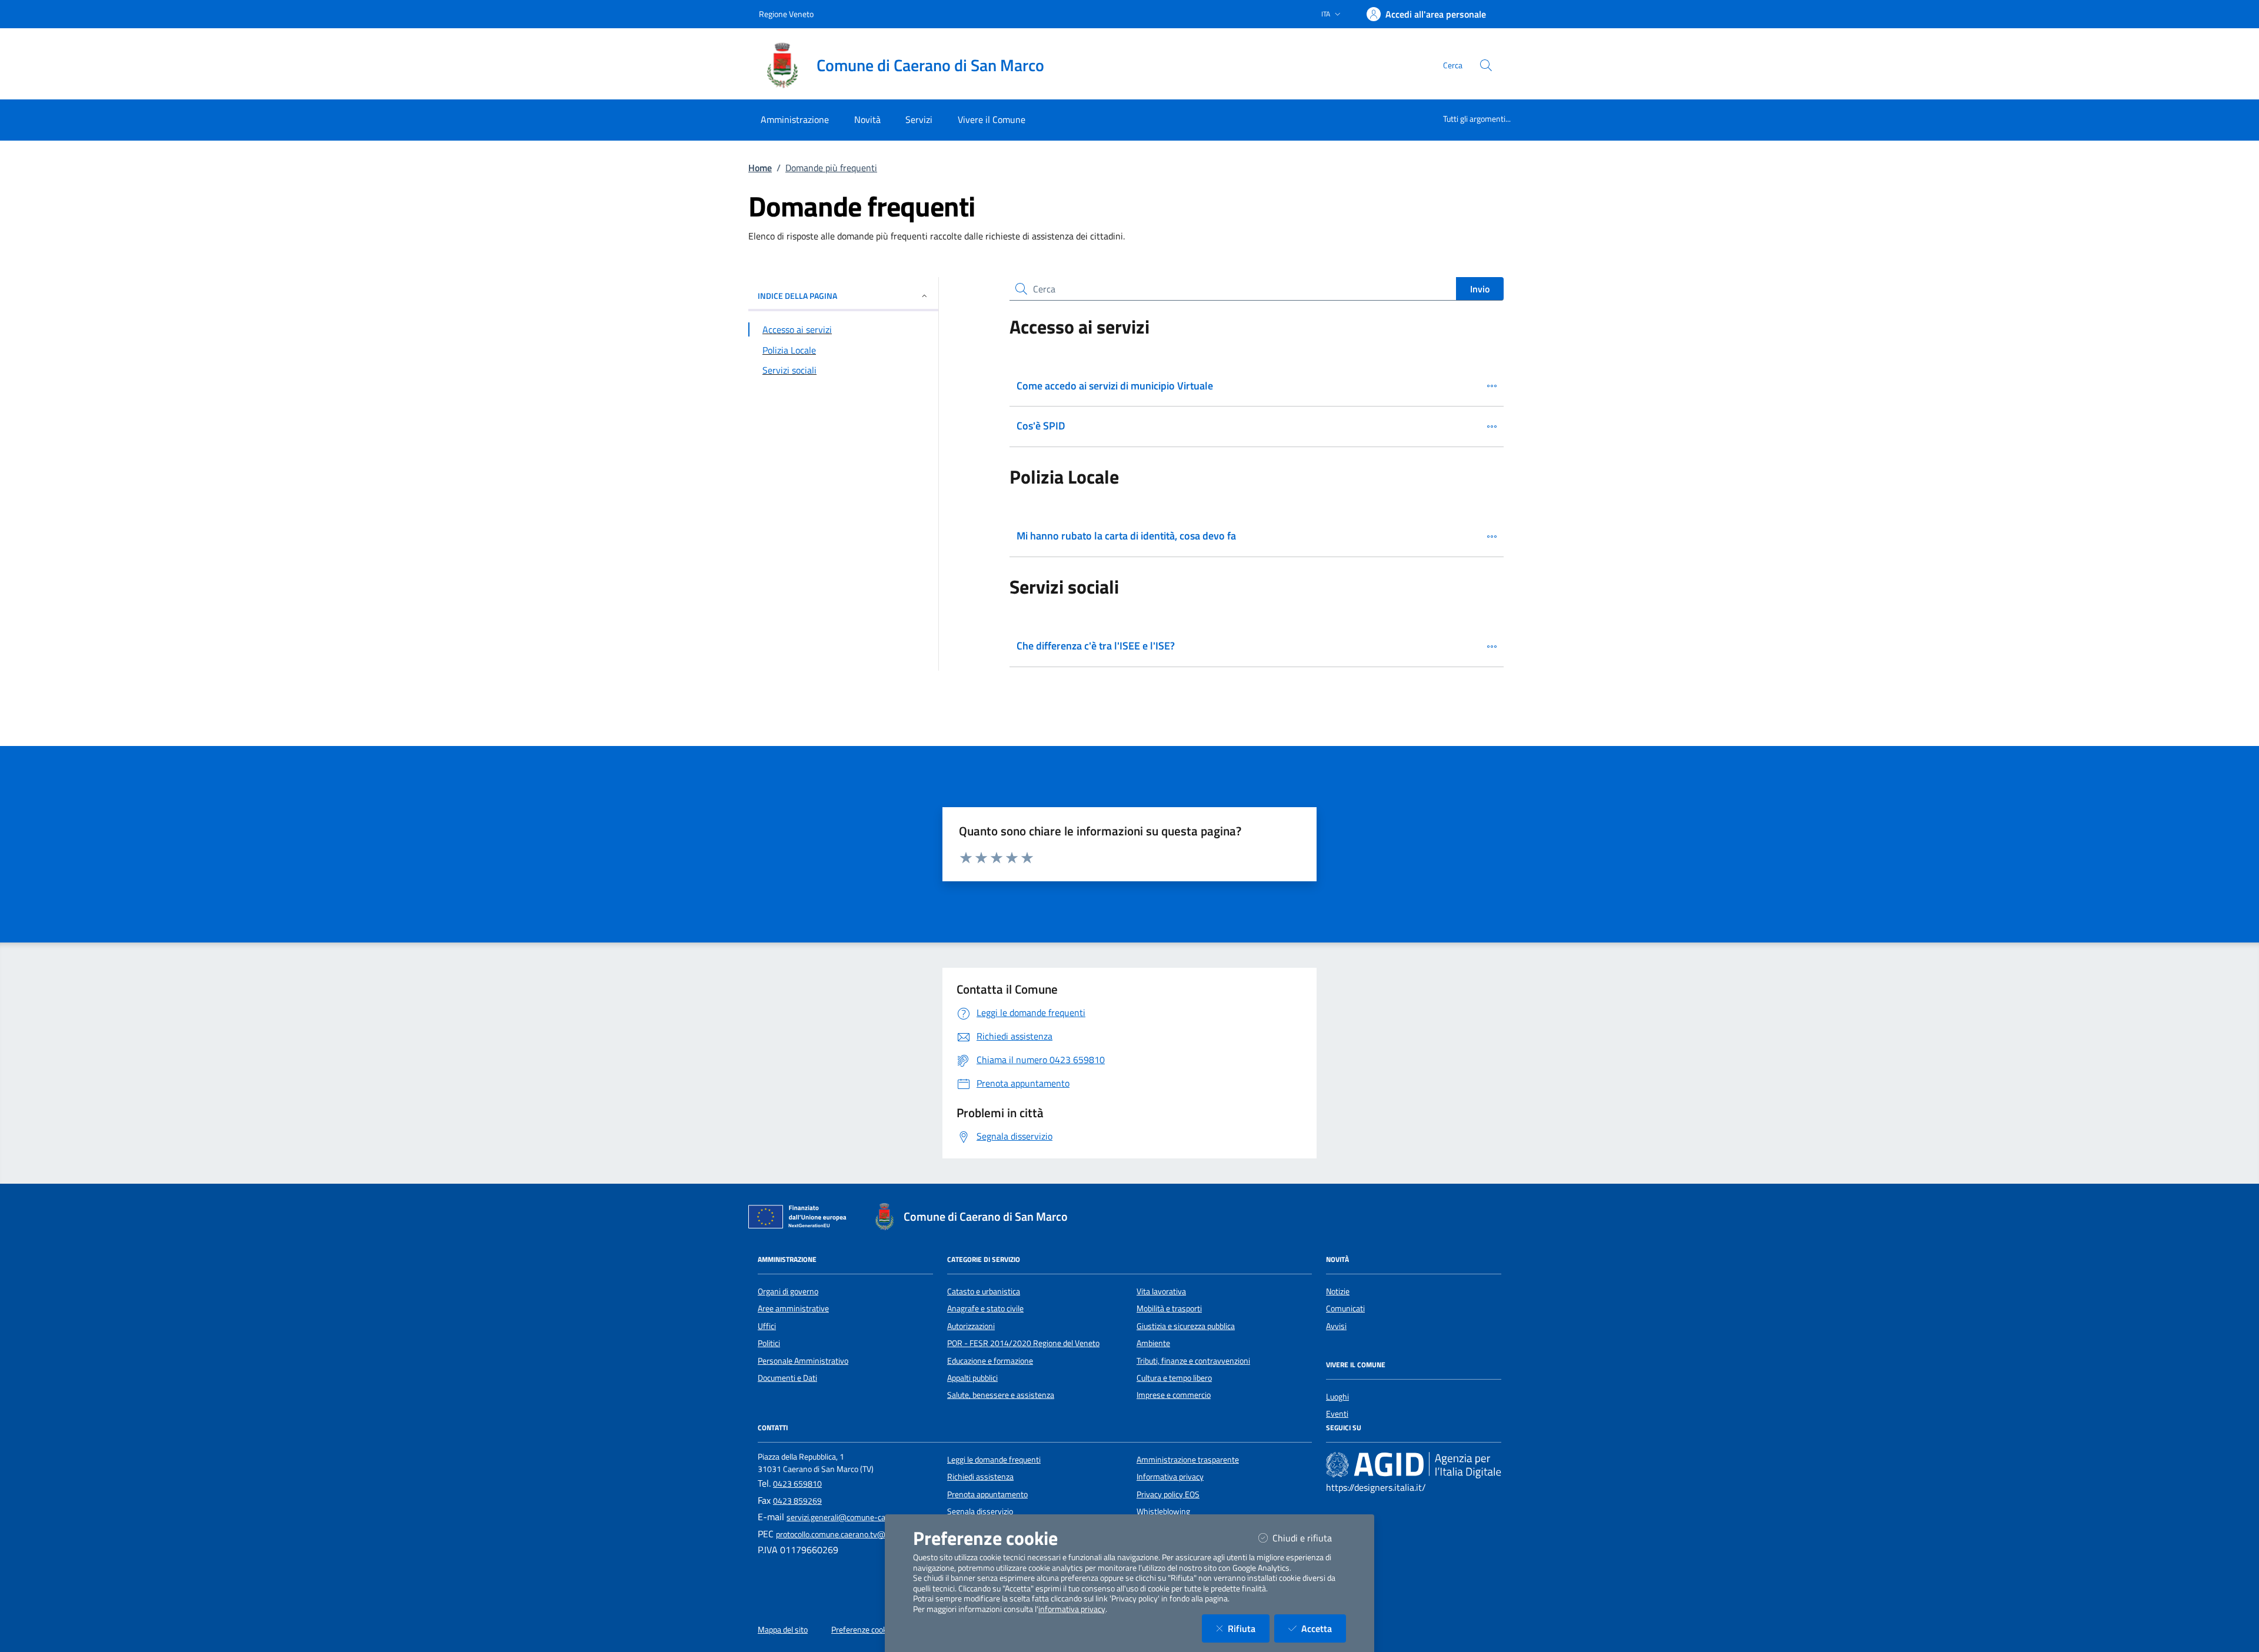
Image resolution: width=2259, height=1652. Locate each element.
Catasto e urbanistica (984, 1291)
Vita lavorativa (1161, 1291)
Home (760, 168)
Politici (769, 1343)
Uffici (767, 1326)
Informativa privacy (1170, 1477)
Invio (1480, 289)
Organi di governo (788, 1291)
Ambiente (1153, 1343)
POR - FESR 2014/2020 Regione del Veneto (1023, 1343)
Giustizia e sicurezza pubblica (1186, 1326)
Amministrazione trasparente (1188, 1460)
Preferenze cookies (864, 1630)
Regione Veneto (786, 14)
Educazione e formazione (990, 1361)
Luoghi (1337, 1397)
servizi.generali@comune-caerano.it (849, 1517)
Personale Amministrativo (803, 1361)
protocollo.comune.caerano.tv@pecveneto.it (852, 1534)
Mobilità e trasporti (1169, 1308)
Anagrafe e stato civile (985, 1308)
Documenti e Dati (787, 1378)
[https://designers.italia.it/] (1414, 1464)
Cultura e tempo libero (1174, 1378)
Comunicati (1345, 1308)
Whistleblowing (1163, 1511)
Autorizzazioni (971, 1326)
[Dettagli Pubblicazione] (1492, 386)
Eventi (1337, 1414)
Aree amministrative (793, 1308)
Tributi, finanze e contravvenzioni (1193, 1361)
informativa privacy (1072, 1609)
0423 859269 (797, 1501)
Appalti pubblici (972, 1378)
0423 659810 (797, 1484)
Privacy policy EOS (1168, 1494)
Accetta (1324, 1628)
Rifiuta (1249, 1628)
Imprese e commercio (1174, 1395)
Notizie (1338, 1291)
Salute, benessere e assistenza (1001, 1395)
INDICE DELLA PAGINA (797, 296)
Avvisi (1336, 1326)
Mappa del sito (783, 1630)
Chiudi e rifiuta (1309, 1538)
